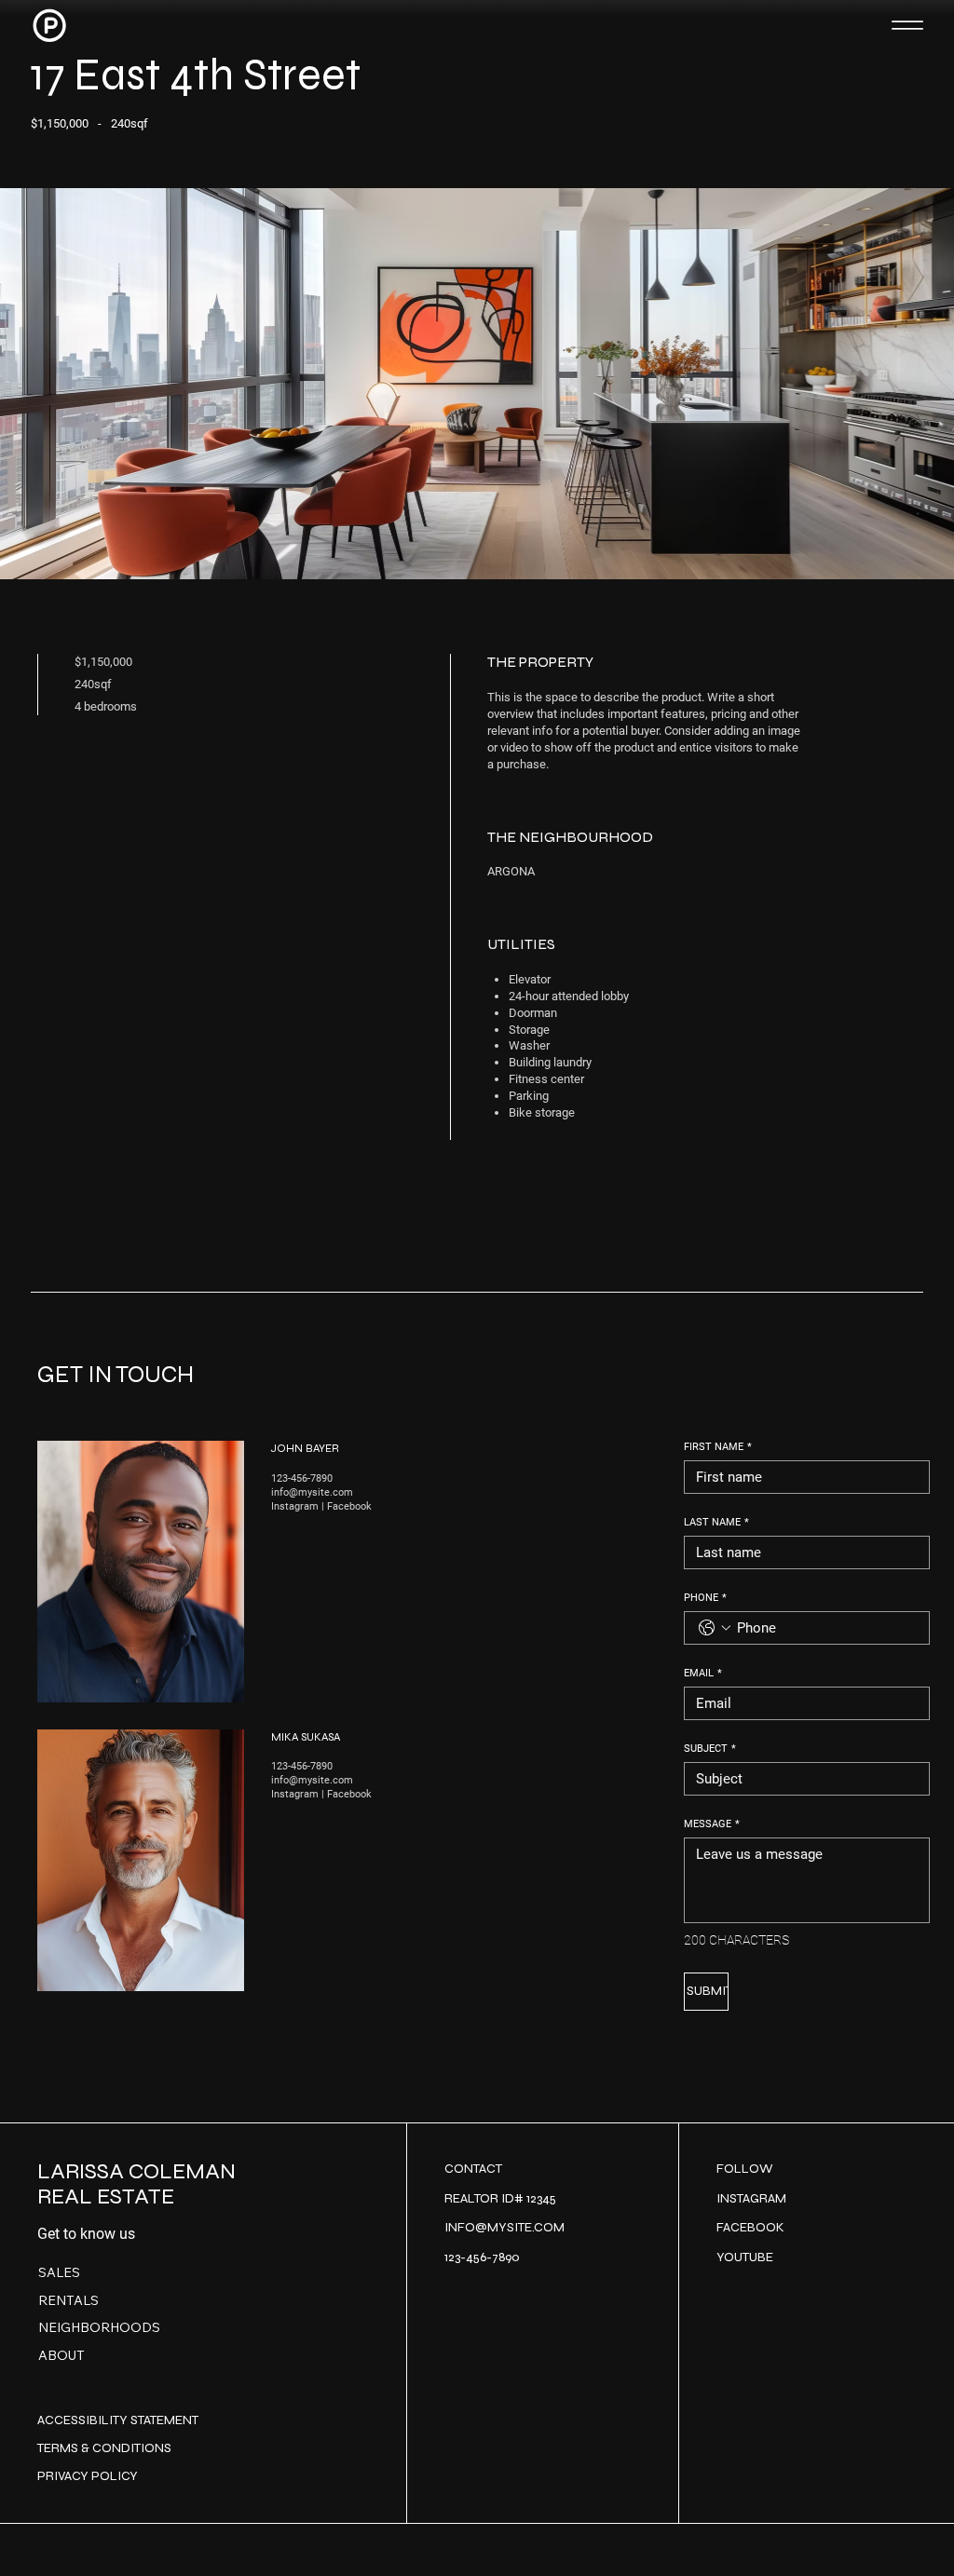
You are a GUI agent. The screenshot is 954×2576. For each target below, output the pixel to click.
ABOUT (61, 2355)
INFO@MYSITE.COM (504, 2227)
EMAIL (703, 1673)
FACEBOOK (750, 2227)
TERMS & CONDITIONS (104, 2448)
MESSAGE (712, 1824)
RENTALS (68, 2300)
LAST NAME (716, 1522)
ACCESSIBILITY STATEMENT (118, 2420)
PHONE (705, 1598)
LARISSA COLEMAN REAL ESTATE (136, 2183)
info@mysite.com (312, 1492)
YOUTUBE (745, 2257)
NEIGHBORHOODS (99, 2327)
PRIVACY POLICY (88, 2476)
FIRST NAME (718, 1447)
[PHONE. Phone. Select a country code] (715, 1628)
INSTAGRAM (751, 2198)
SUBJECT (710, 1749)
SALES (59, 2272)
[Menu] (908, 26)
